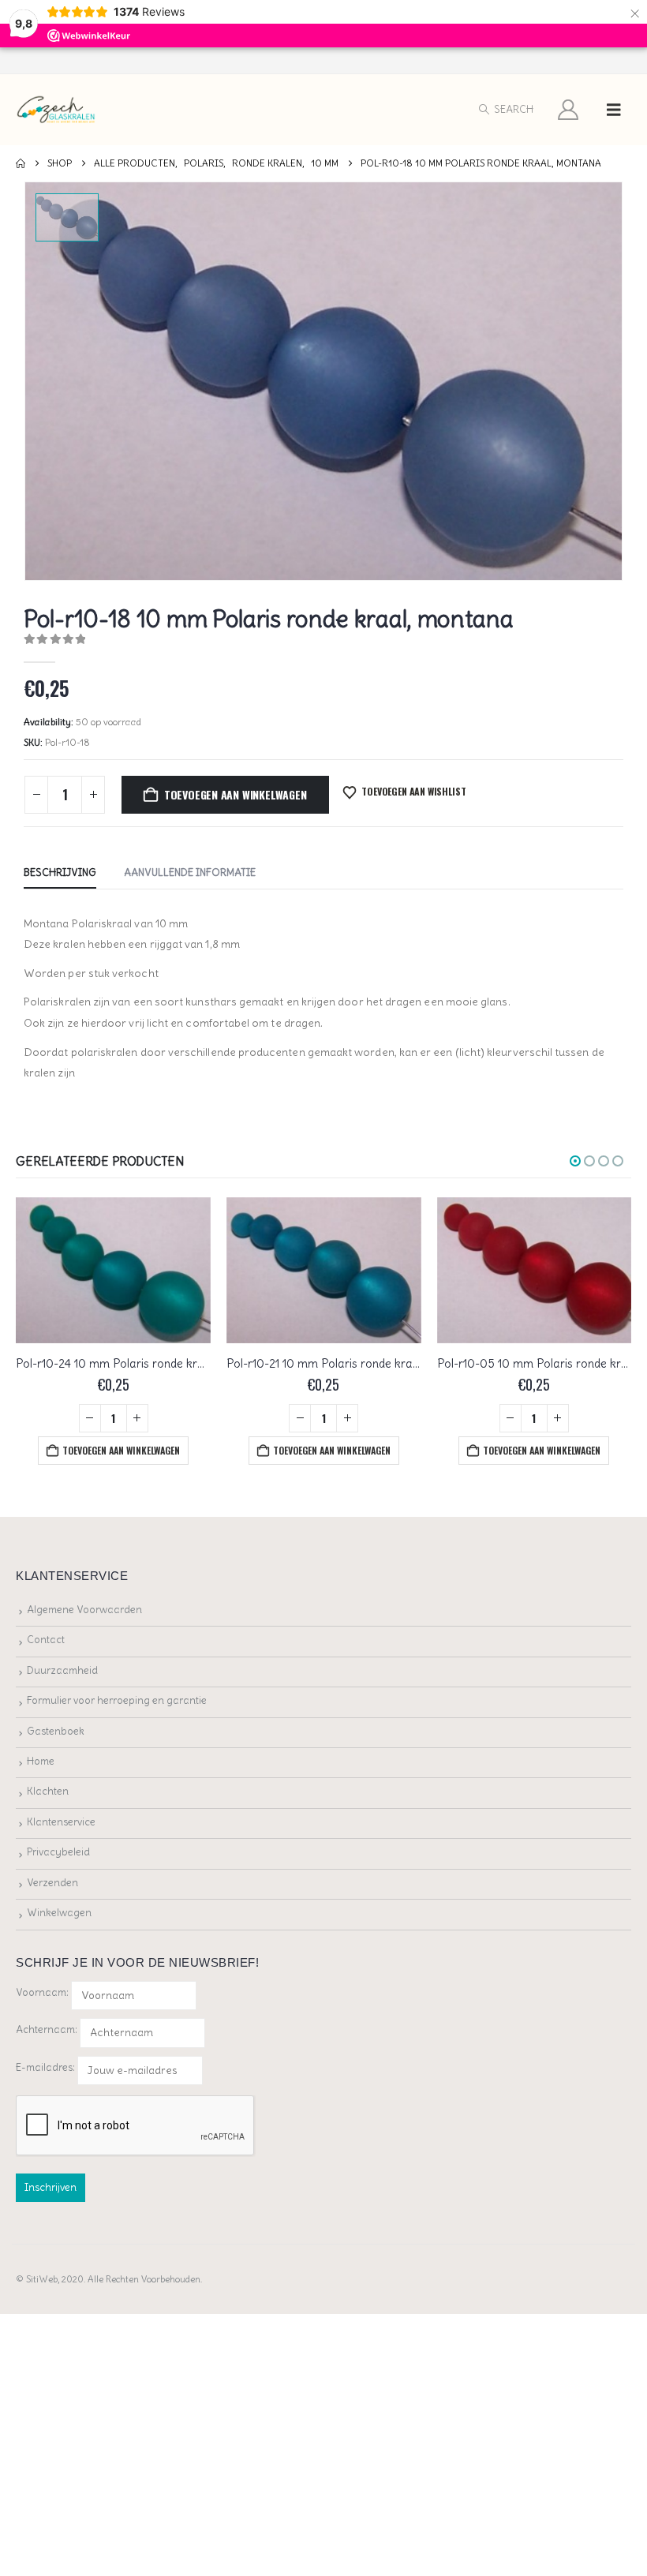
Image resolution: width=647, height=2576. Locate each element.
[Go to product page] (113, 1270)
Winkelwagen (59, 1913)
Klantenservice (61, 1822)
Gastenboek (56, 1731)
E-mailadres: (47, 2067)
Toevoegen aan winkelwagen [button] (121, 1450)
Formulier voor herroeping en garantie (117, 1700)
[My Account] (568, 110)
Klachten (48, 1791)
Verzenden (52, 1883)
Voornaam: (42, 1992)
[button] (505, 110)
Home (41, 1761)
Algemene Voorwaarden (84, 1610)
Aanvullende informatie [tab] (190, 872)
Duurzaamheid (62, 1670)
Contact (46, 1640)
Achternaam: (47, 2029)
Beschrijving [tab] (60, 872)
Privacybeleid (58, 1852)
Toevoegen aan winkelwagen (236, 794)
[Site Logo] (56, 110)
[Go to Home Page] (21, 163)
